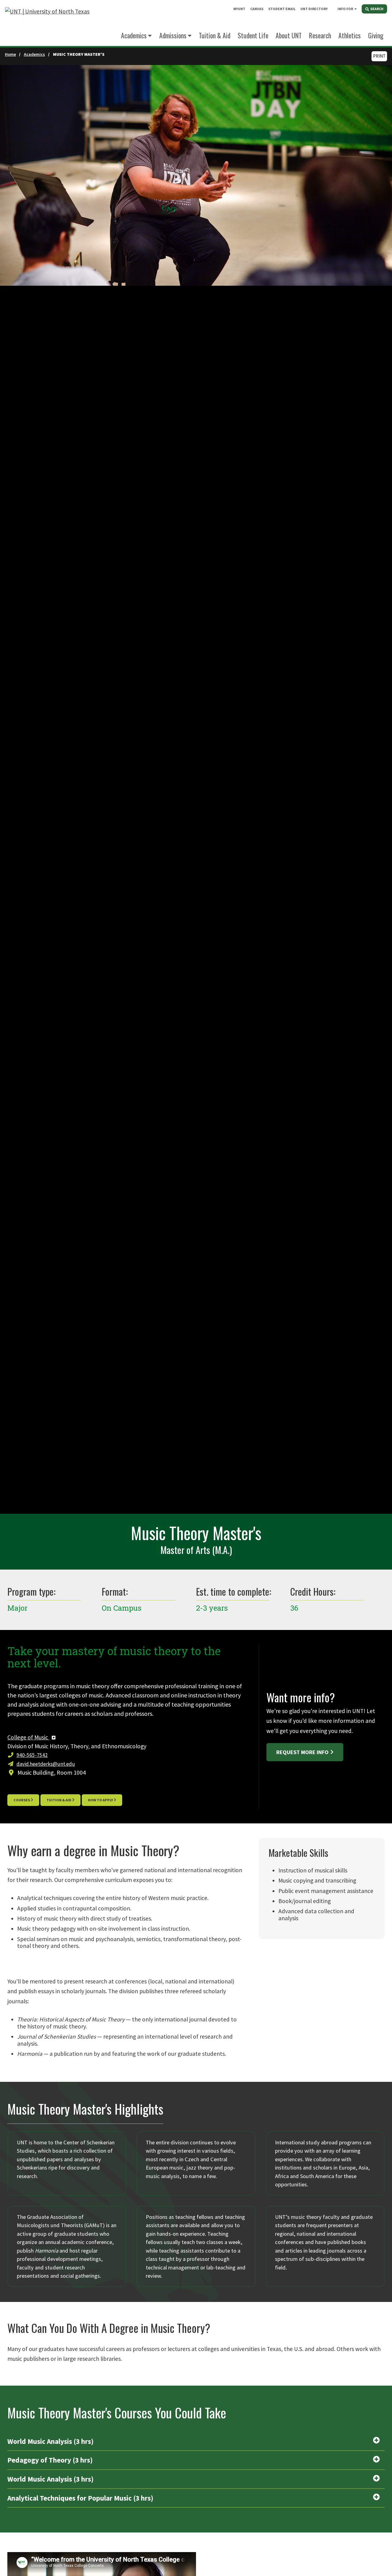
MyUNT (239, 9)
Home (10, 54)
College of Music (28, 1737)
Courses (22, 1800)
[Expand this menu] (356, 9)
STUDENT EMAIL (282, 9)
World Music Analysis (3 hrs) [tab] (51, 2441)
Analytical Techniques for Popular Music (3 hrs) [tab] (80, 2498)
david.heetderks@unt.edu (46, 1764)
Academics (134, 35)
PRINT (379, 56)
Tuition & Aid (59, 1800)
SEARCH (377, 9)
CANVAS (257, 9)
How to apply (100, 1800)
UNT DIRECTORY (314, 9)
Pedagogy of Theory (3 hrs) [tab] (50, 2460)
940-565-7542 (32, 1755)
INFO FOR (345, 9)
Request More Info (302, 1752)
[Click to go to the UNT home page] (47, 23)
